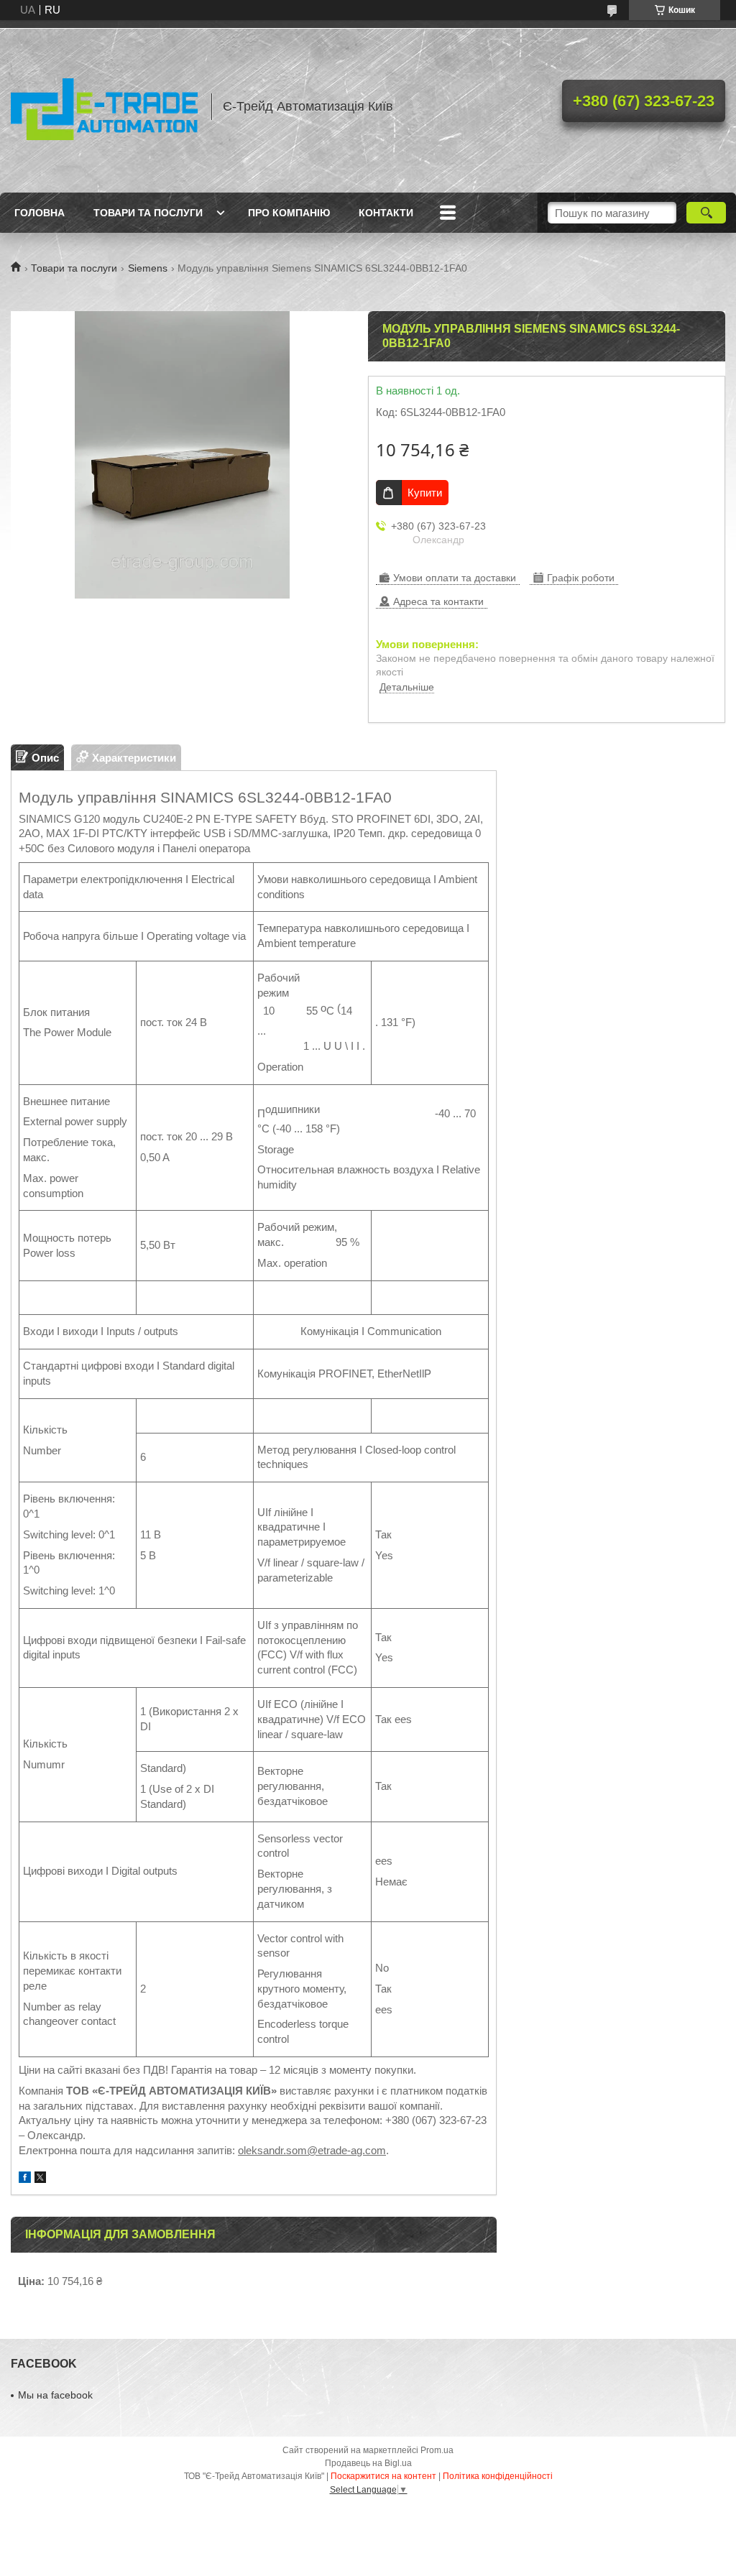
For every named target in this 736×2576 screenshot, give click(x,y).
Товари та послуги (148, 213)
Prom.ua (437, 2450)
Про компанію (289, 213)
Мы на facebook (55, 2395)
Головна (40, 213)
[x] (40, 2179)
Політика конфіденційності (498, 2476)
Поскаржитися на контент (383, 2476)
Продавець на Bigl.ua (368, 2463)
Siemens (148, 268)
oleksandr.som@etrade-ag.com (312, 2150)
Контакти (386, 213)
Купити (425, 493)
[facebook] (25, 2179)
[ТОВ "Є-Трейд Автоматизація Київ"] (104, 106)
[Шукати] (706, 213)
